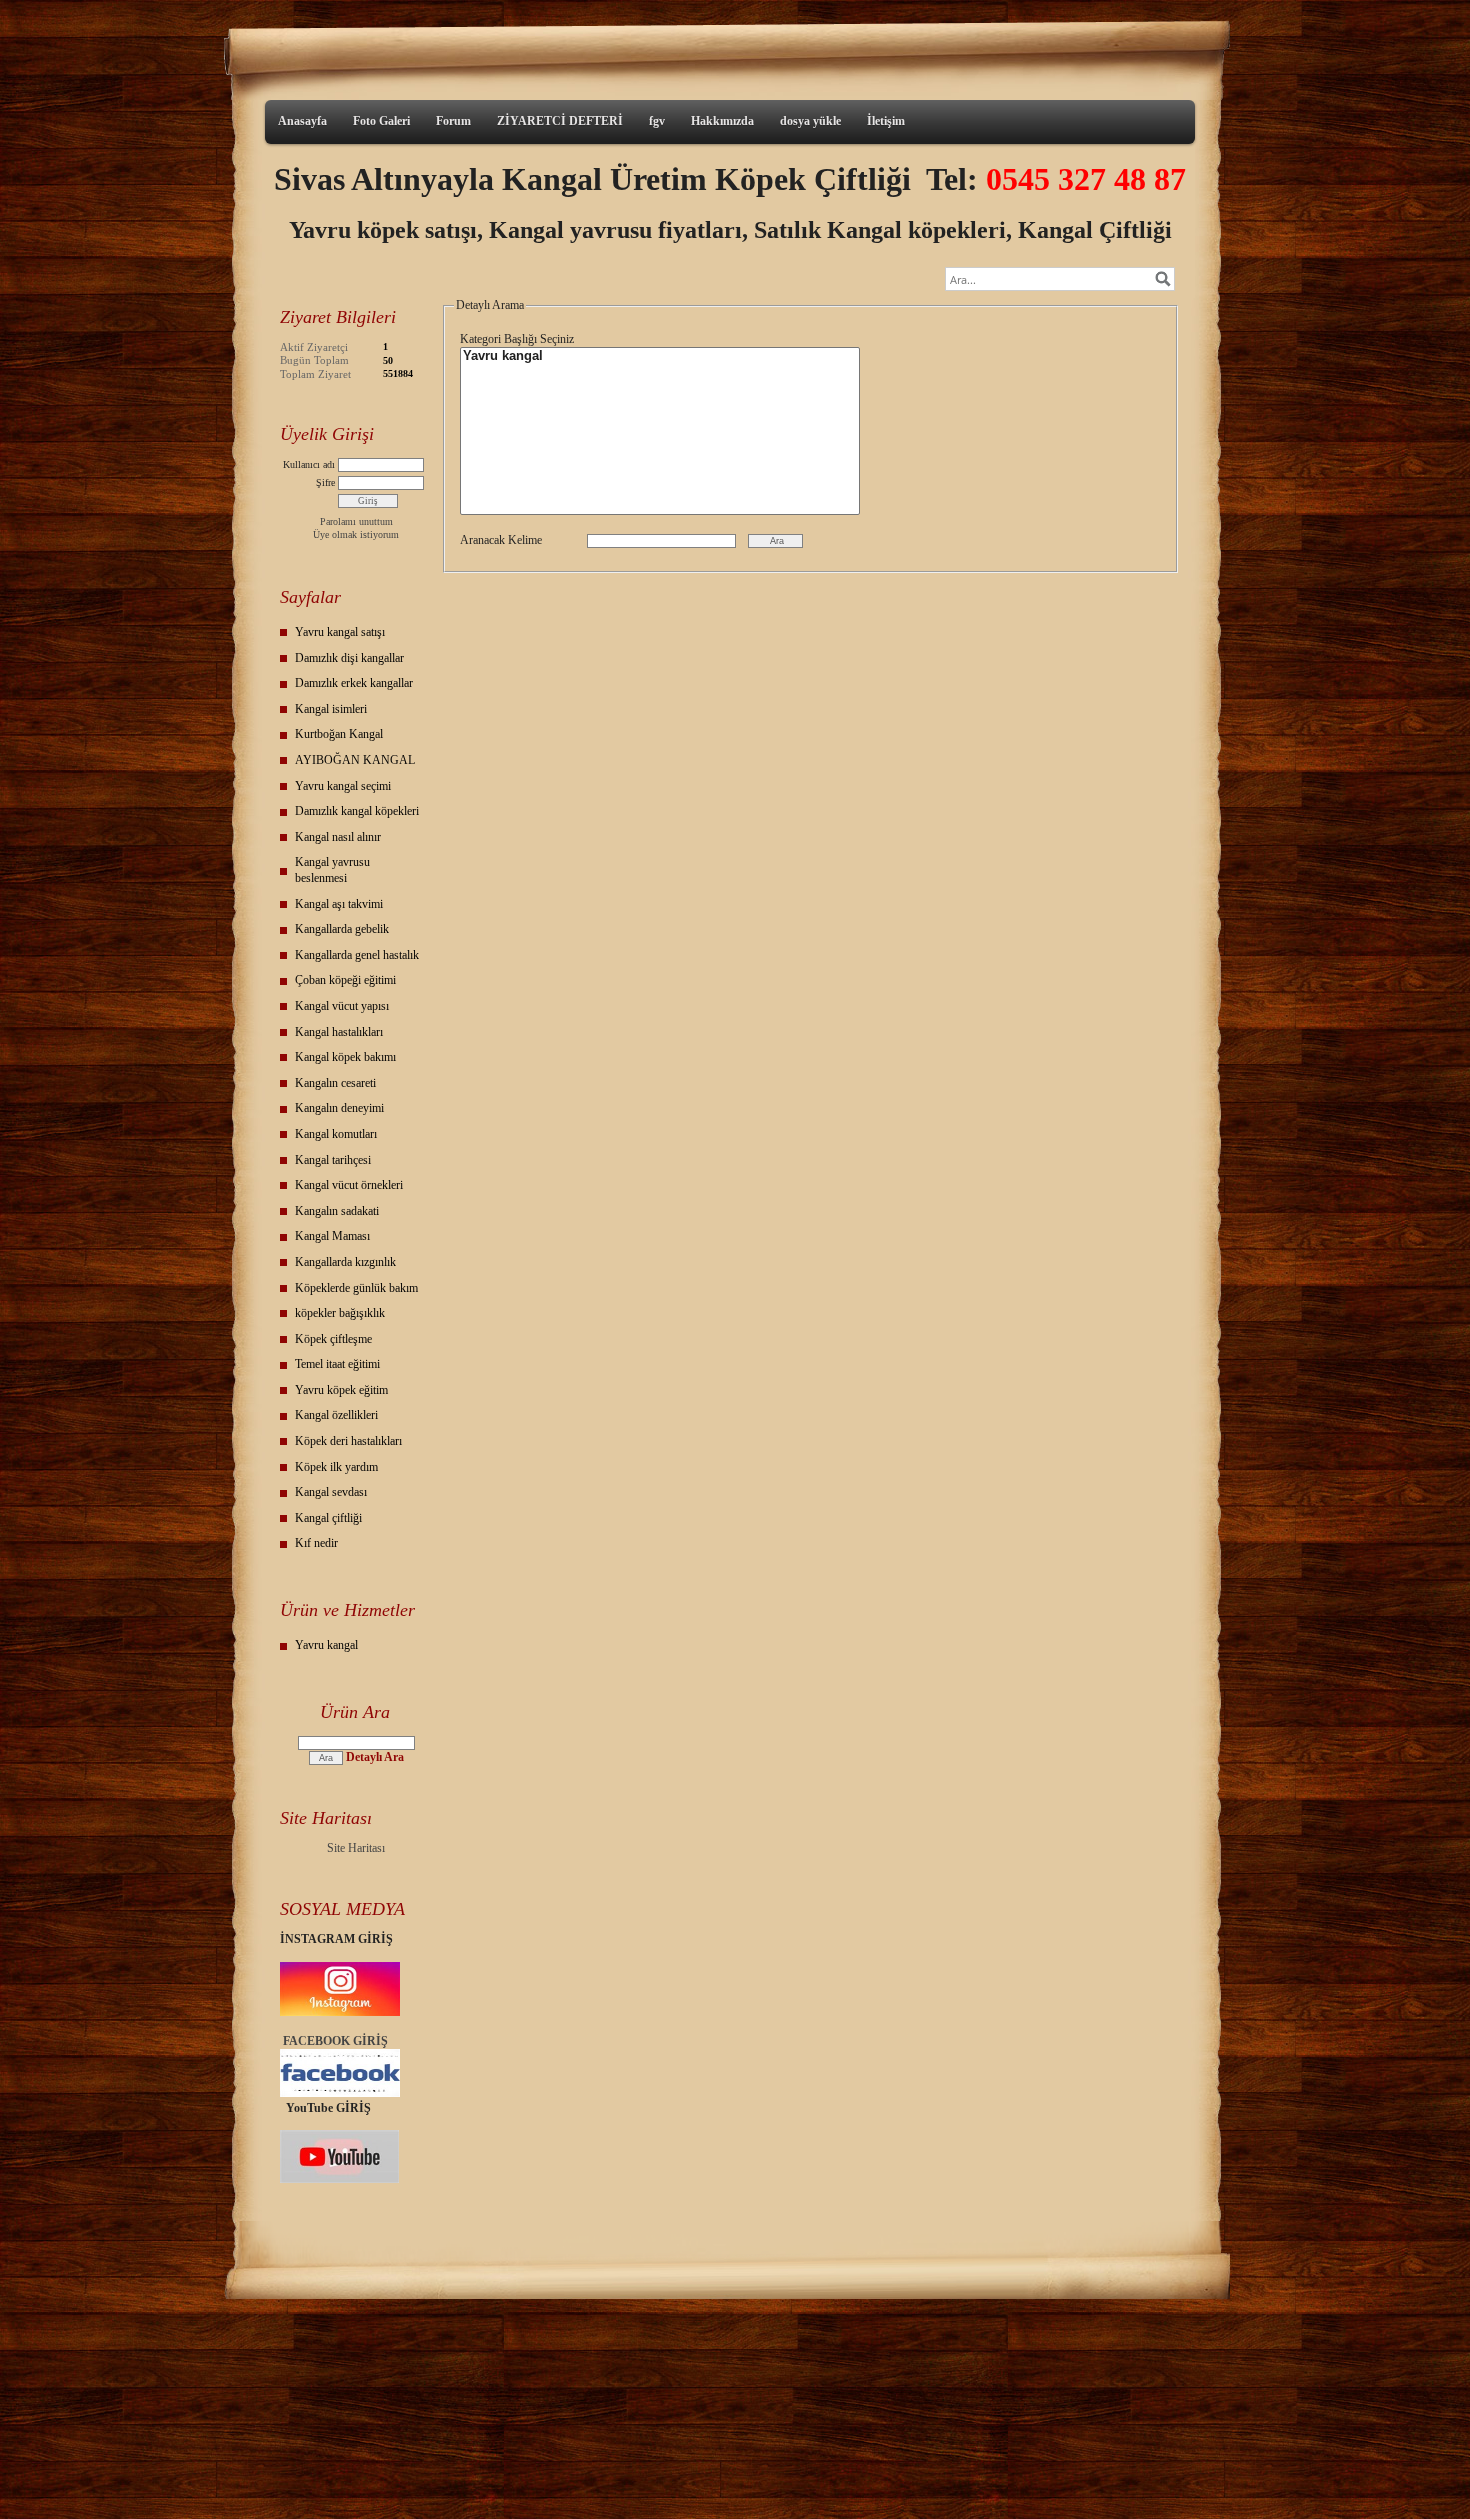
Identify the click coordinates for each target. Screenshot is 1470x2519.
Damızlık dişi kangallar (349, 658)
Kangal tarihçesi (333, 1160)
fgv (657, 121)
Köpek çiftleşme (333, 1339)
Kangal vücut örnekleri (349, 1185)
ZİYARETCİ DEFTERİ (560, 121)
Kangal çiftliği (328, 1518)
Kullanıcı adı (309, 464)
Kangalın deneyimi (339, 1108)
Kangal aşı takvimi (339, 904)
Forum (453, 121)
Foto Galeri (381, 121)
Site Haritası (356, 1848)
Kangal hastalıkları (339, 1032)
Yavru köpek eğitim (341, 1390)
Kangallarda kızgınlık (345, 1262)
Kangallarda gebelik (342, 929)
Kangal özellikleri (336, 1415)
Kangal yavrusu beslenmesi (332, 870)
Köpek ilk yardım (336, 1467)
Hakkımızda (722, 121)
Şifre (325, 482)
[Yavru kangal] (660, 356)
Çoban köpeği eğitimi (345, 980)
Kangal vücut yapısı (342, 1006)
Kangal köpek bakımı (345, 1057)
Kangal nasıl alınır (338, 837)
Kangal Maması (332, 1236)
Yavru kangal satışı (340, 632)
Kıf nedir (316, 1543)
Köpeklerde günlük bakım (356, 1288)
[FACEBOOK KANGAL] (340, 2093)
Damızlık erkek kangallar (354, 683)
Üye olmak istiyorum (356, 534)
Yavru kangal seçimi (343, 786)
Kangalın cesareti (335, 1083)
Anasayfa (302, 121)
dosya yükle (810, 121)
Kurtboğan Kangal (339, 734)
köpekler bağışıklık (340, 1313)
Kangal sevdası (331, 1492)
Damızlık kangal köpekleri (357, 811)
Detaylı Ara (375, 1757)
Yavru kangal (326, 1645)
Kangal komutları (336, 1134)
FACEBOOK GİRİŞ (335, 2041)
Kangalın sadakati (337, 1211)
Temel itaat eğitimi (337, 1364)
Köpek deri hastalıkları (348, 1441)
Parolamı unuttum (356, 521)
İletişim (886, 121)
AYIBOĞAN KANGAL (355, 760)
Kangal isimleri (331, 709)
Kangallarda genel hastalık (357, 955)
